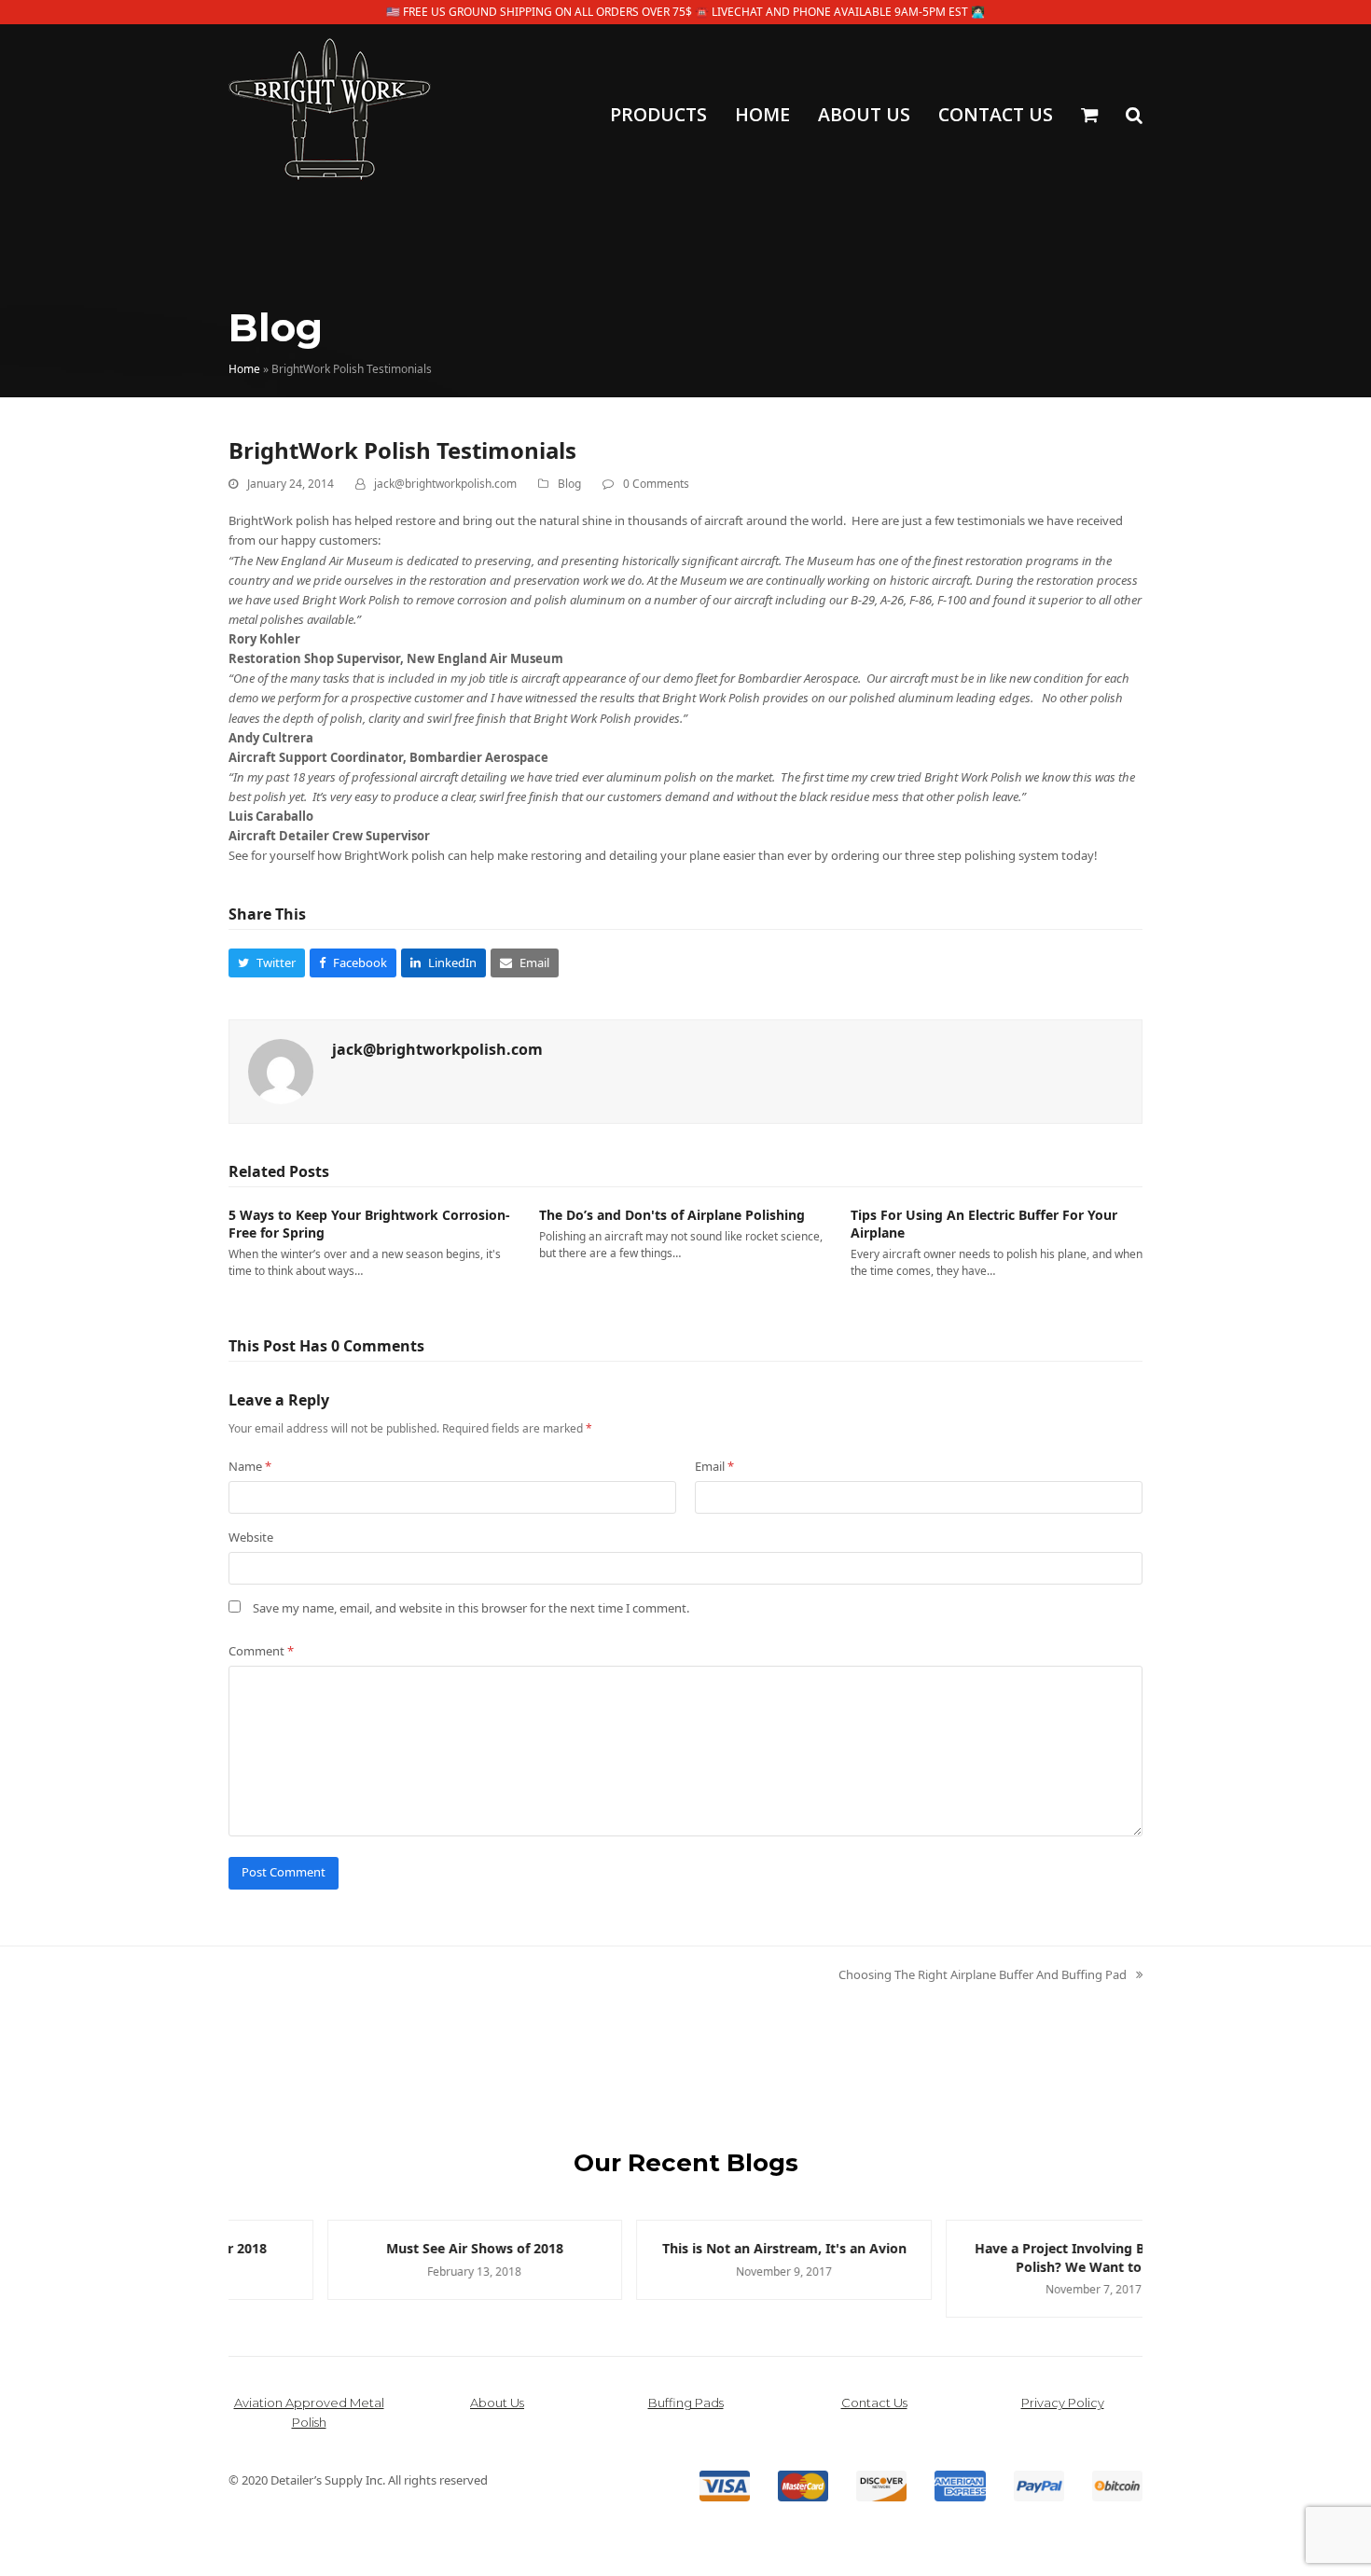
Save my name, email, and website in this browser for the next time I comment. (471, 1608)
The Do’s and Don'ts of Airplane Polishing (672, 1215)
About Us (497, 2403)
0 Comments (656, 484)
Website (251, 1537)
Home (244, 369)
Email (714, 1466)
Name (250, 1466)
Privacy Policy (1063, 2403)
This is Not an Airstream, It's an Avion (686, 2248)
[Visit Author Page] (281, 1070)
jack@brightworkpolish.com (445, 484)
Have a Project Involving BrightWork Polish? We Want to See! (995, 2257)
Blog (569, 484)
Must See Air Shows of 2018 (377, 2248)
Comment (261, 1651)
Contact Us (874, 2403)
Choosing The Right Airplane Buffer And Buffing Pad (983, 1975)
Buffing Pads (686, 2403)
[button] (1089, 117)
